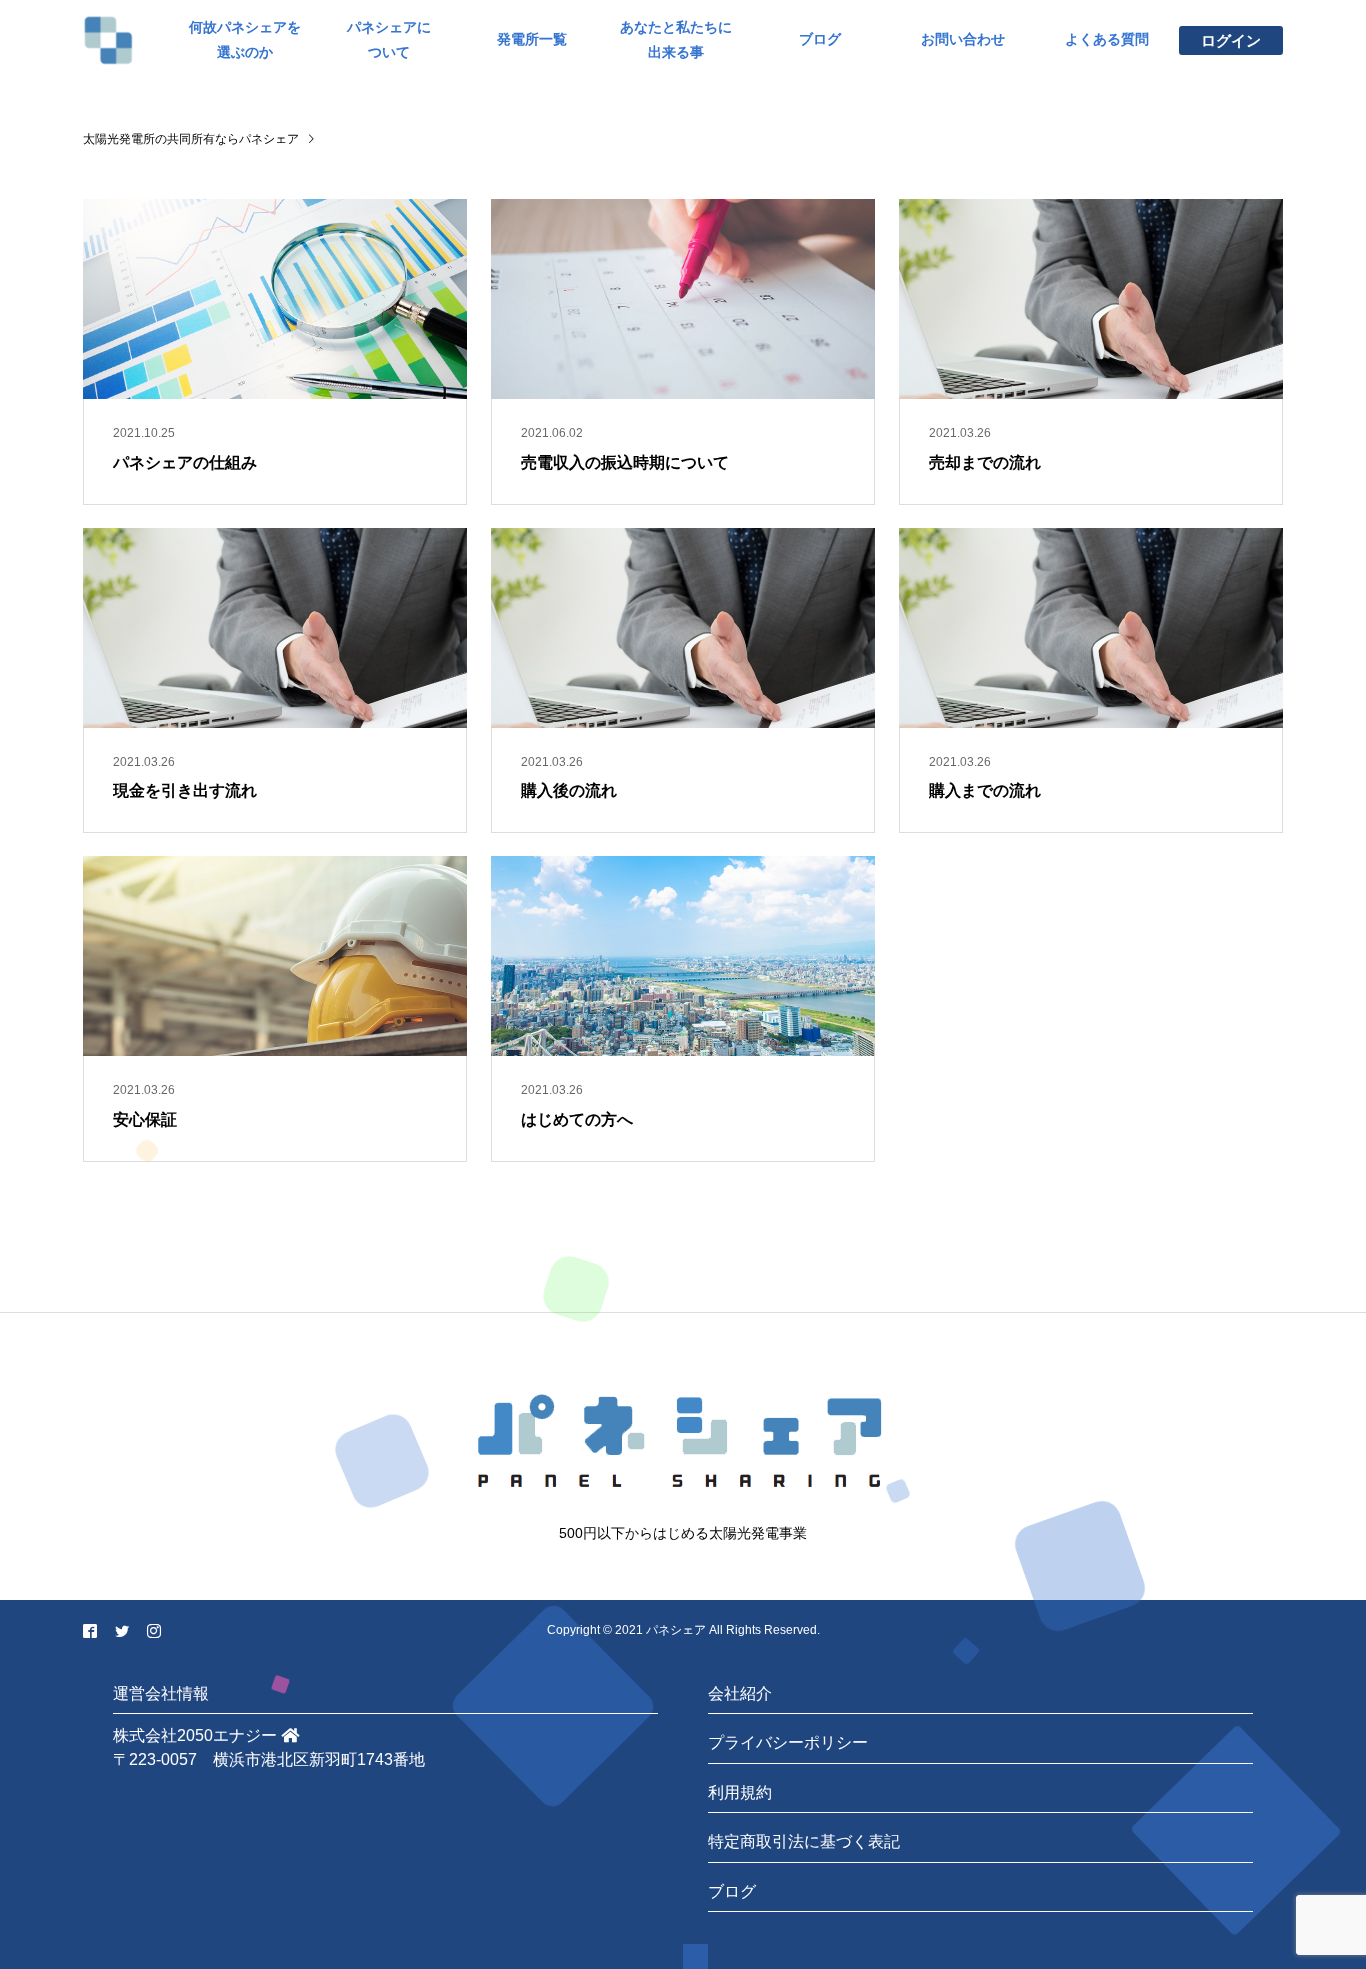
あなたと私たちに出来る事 (676, 39)
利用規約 (740, 1792)
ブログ (820, 39)
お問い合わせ (963, 39)
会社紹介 (740, 1693)
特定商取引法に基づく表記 (804, 1841)
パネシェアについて (389, 39)
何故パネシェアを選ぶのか (245, 39)
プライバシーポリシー (788, 1742)
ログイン (1231, 40)
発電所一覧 (532, 39)
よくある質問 (1107, 39)
